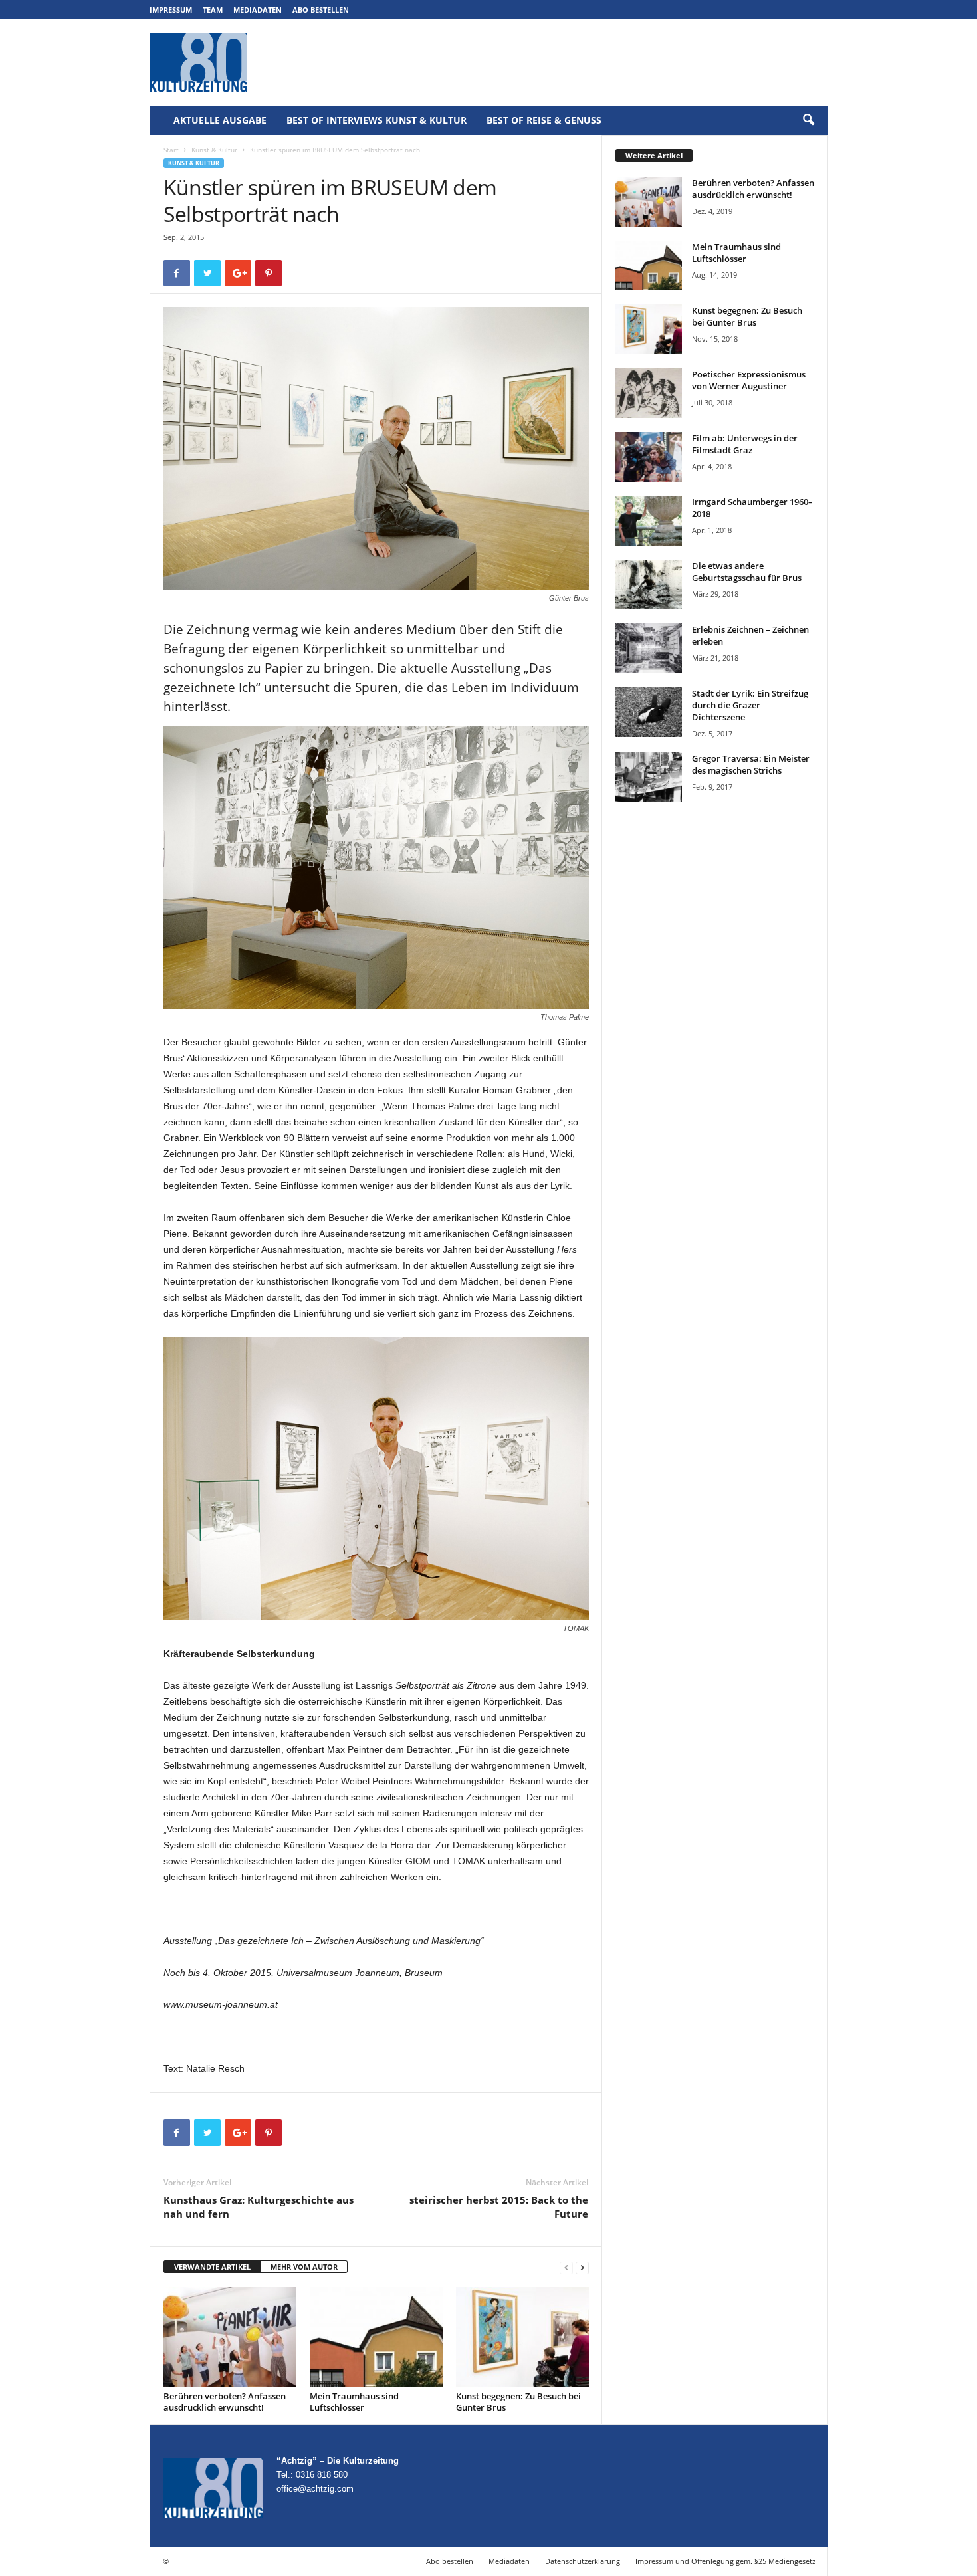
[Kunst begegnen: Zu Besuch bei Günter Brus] (522, 2337)
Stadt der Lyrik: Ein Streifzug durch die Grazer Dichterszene (750, 705)
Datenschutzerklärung (583, 2561)
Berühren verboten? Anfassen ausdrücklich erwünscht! (225, 2402)
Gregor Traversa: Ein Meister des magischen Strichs (751, 764)
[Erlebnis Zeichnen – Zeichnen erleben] (649, 648)
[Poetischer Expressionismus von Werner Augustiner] (649, 393)
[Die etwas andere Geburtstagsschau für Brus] (649, 585)
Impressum (171, 10)
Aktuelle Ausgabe (220, 120)
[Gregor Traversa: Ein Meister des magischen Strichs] (649, 777)
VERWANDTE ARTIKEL (212, 2267)
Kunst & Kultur (214, 150)
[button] (808, 120)
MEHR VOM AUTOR (304, 2267)
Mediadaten (258, 10)
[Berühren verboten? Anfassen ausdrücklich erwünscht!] (230, 2337)
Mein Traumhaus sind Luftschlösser (354, 2402)
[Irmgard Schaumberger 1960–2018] (649, 521)
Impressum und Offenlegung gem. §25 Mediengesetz (725, 2561)
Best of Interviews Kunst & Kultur (377, 120)
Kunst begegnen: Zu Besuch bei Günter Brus (518, 2402)
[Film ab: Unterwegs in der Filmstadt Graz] (649, 457)
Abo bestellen (321, 10)
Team (213, 10)
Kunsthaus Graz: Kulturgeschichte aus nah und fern (259, 2207)
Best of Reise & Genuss (544, 120)
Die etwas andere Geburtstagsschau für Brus (747, 572)
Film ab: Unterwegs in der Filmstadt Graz (745, 444)
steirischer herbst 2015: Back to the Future (499, 2207)
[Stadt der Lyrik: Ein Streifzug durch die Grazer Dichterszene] (649, 712)
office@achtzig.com (315, 2489)
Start (171, 150)
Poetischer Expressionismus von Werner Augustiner (749, 380)
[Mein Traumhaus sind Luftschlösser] (376, 2337)
